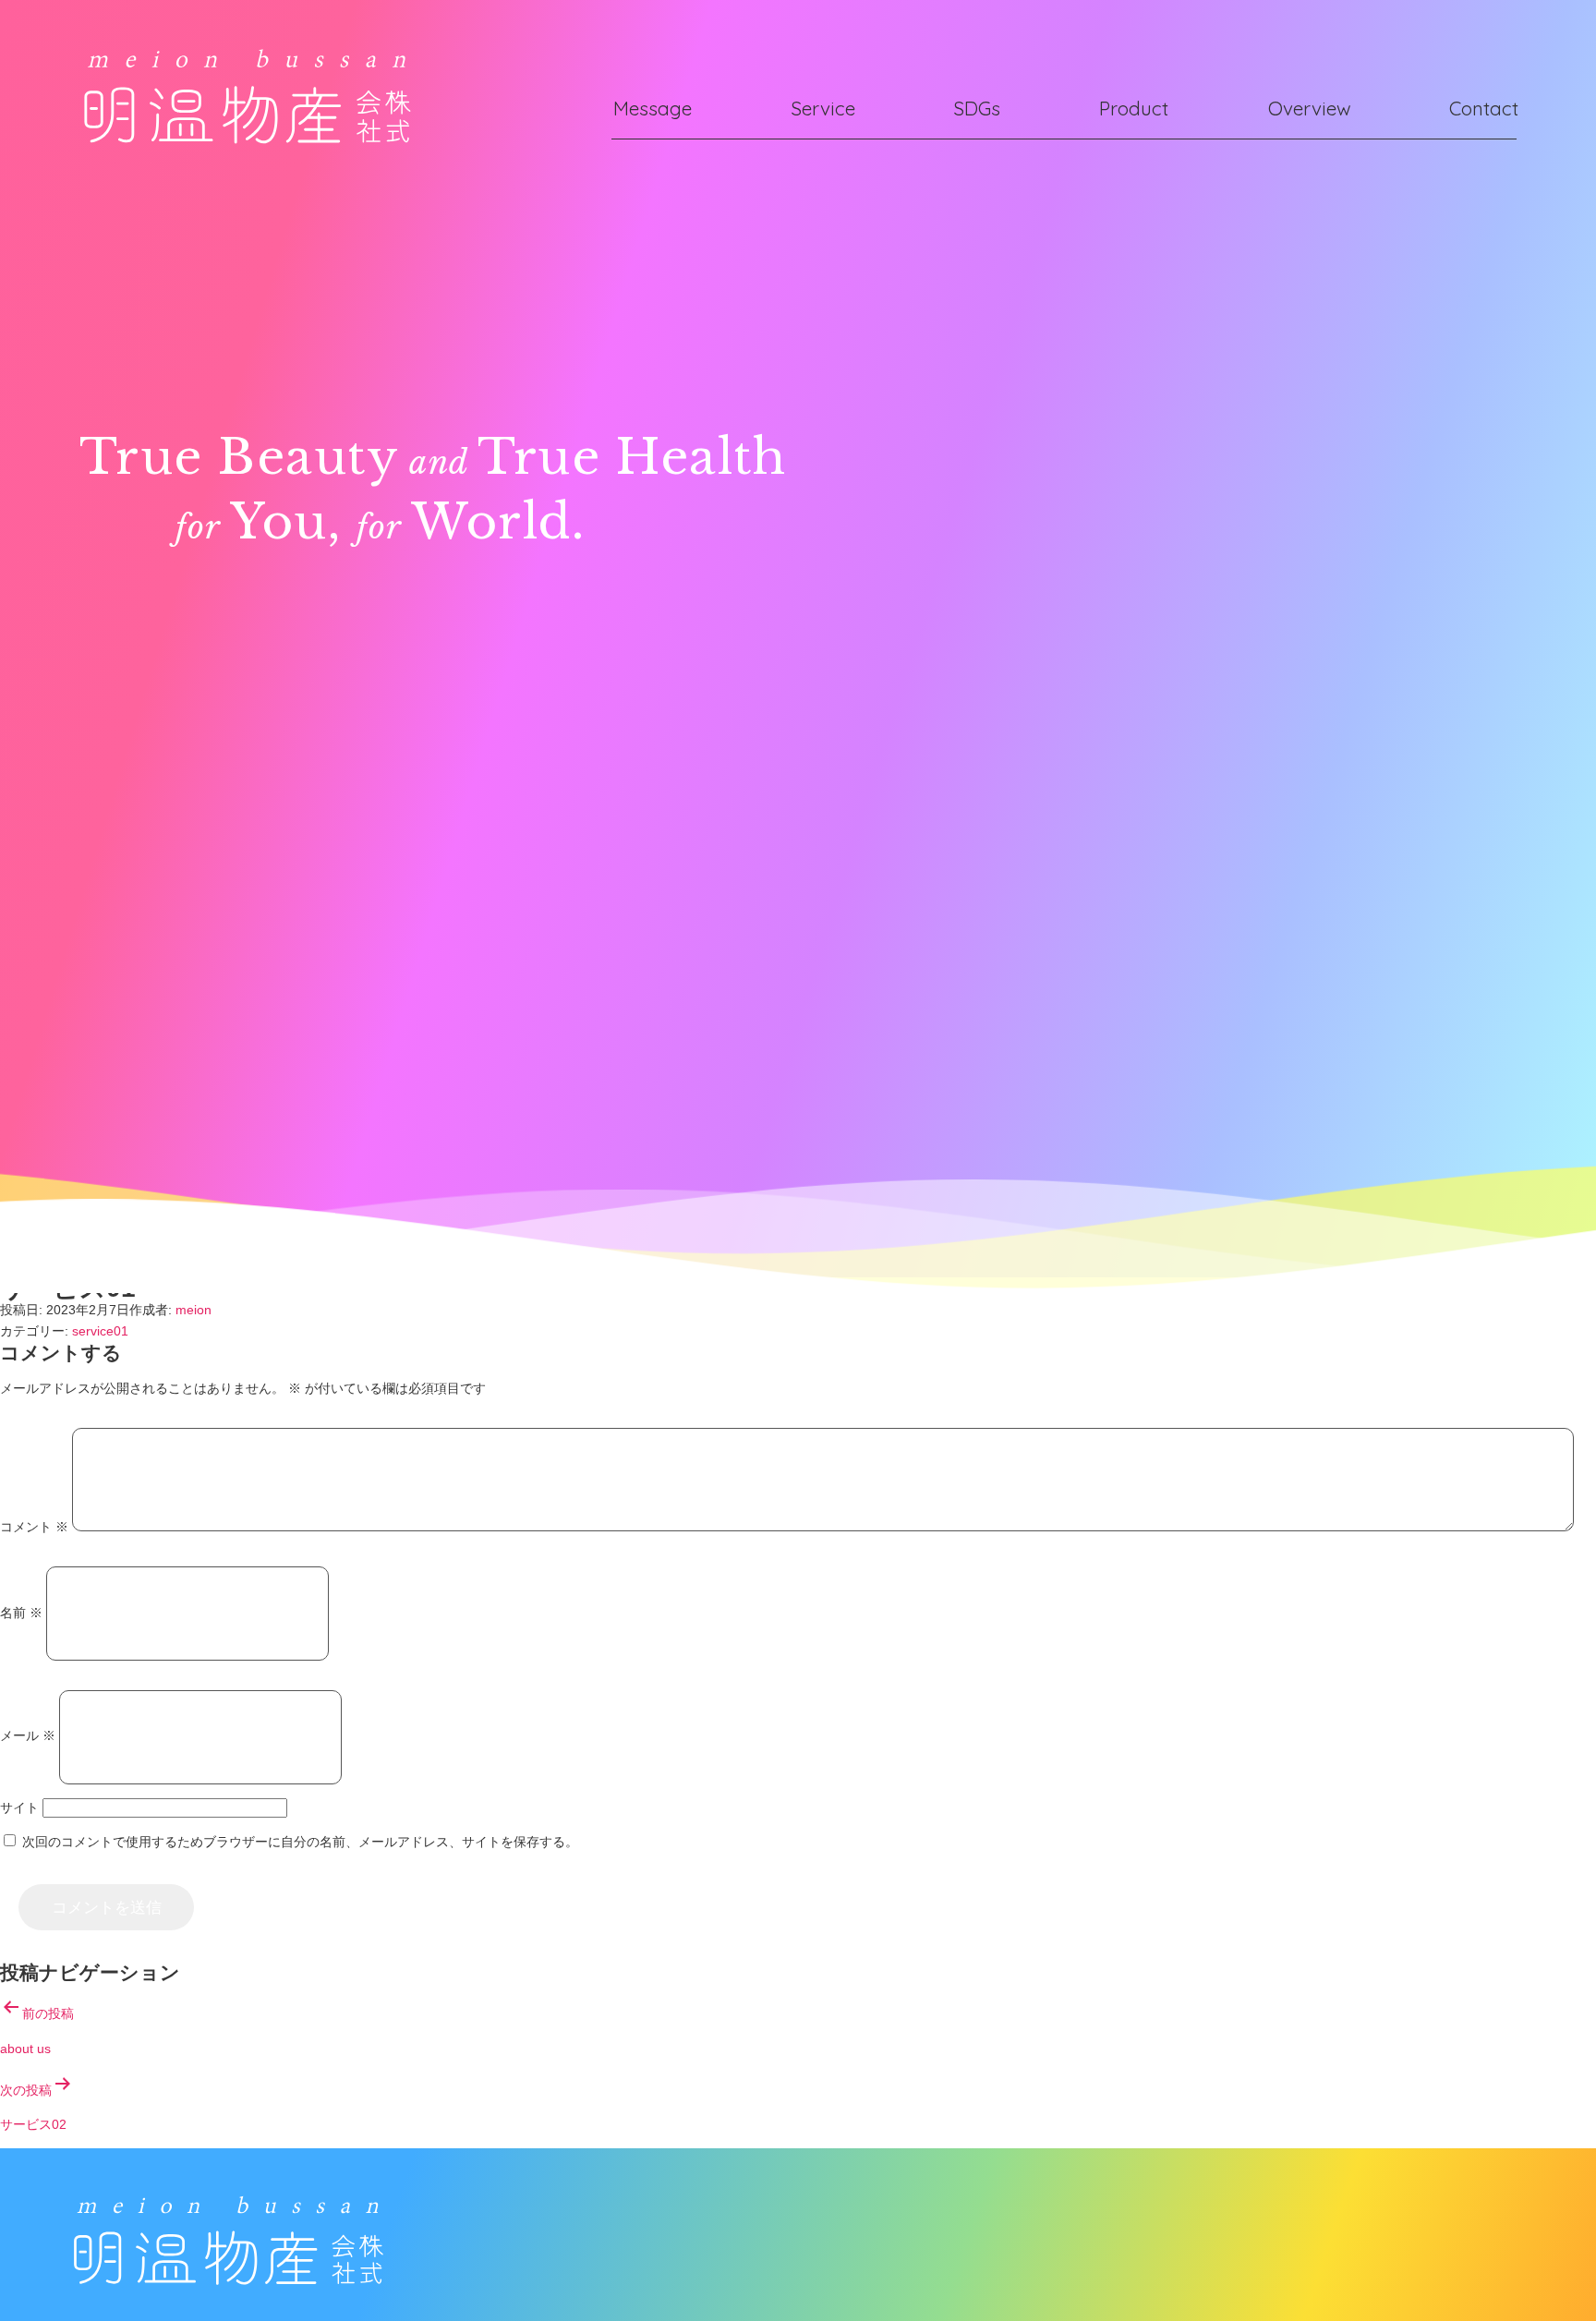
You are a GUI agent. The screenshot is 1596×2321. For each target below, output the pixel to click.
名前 (21, 1613)
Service (823, 108)
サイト (19, 1807)
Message (653, 108)
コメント (34, 1527)
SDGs (977, 108)
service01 (100, 1331)
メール (28, 1736)
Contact (1484, 108)
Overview (1310, 108)
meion (193, 1310)
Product (1134, 108)
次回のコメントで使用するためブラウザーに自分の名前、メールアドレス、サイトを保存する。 (300, 1842)
